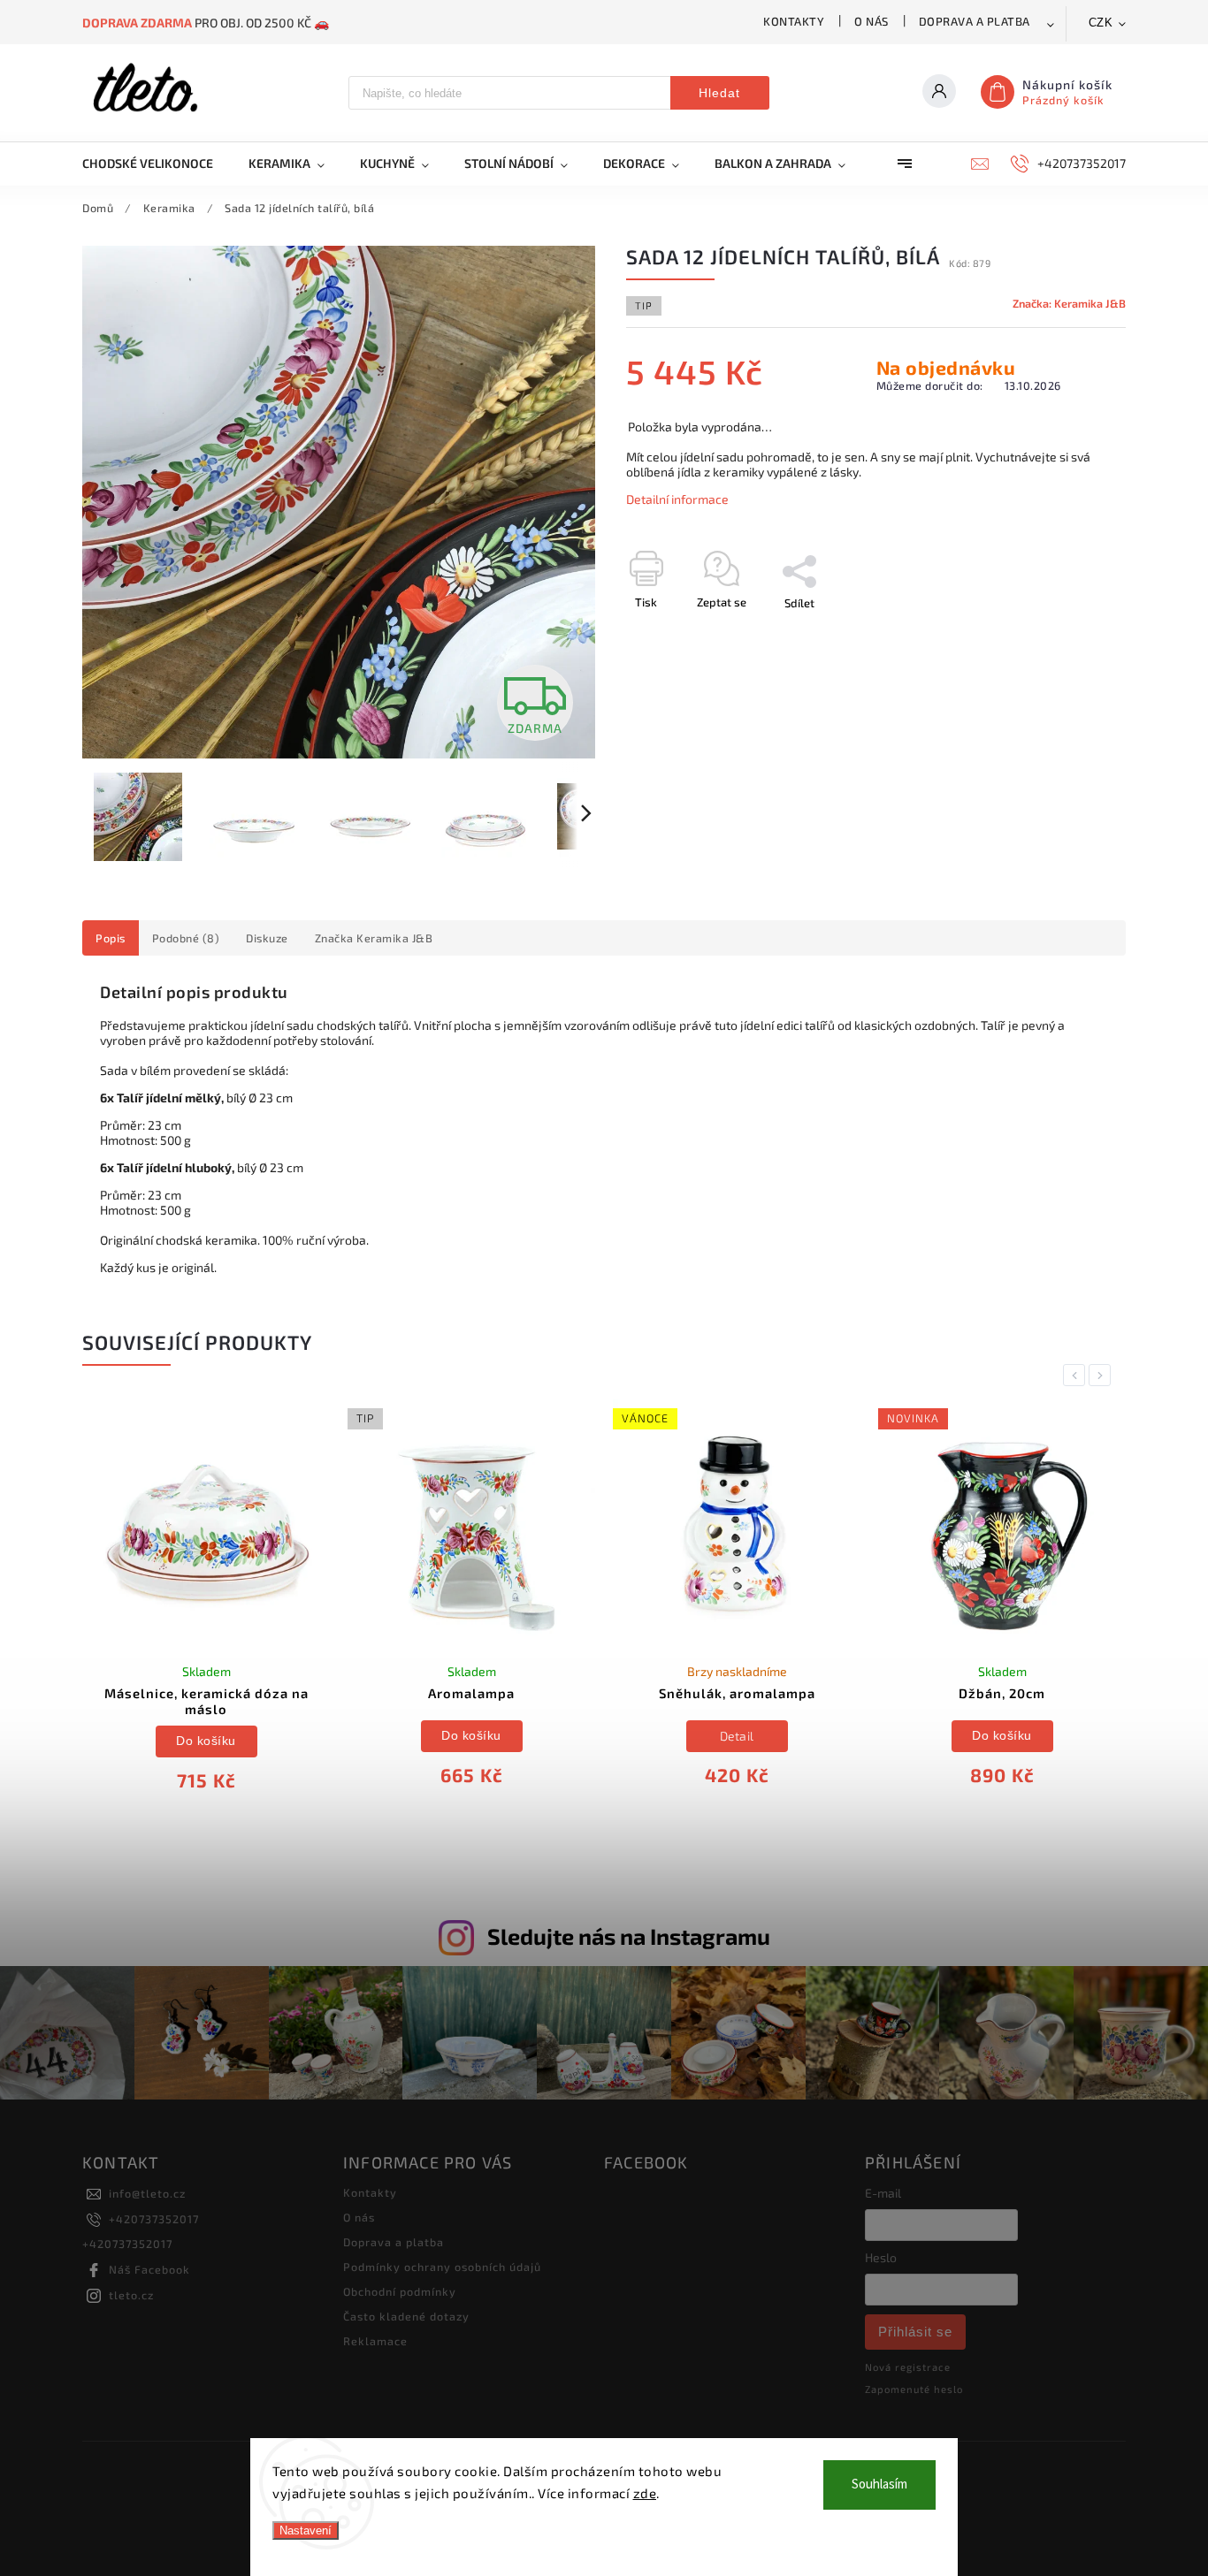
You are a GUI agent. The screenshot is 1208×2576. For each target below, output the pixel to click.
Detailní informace (677, 499)
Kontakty (794, 21)
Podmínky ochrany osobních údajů (442, 2267)
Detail (737, 1736)
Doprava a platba (975, 21)
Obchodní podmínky (400, 2291)
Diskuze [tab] (267, 938)
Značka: (1069, 303)
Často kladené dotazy (406, 2316)
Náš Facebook (149, 2269)
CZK (1101, 23)
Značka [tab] (374, 938)
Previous (1077, 1375)
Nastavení (306, 2530)
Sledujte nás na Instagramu (629, 1936)
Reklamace (375, 2341)
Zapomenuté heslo (914, 2389)
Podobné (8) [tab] (186, 938)
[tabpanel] (206, 1607)
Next (1103, 1375)
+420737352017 (154, 2219)
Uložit (668, 635)
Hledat (719, 93)
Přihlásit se (915, 2332)
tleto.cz (131, 2295)
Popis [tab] (111, 938)
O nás (872, 21)
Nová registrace (908, 2367)
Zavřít (1070, 634)
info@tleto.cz (147, 2193)
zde (645, 2493)
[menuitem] (157, 164)
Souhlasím (879, 2485)
